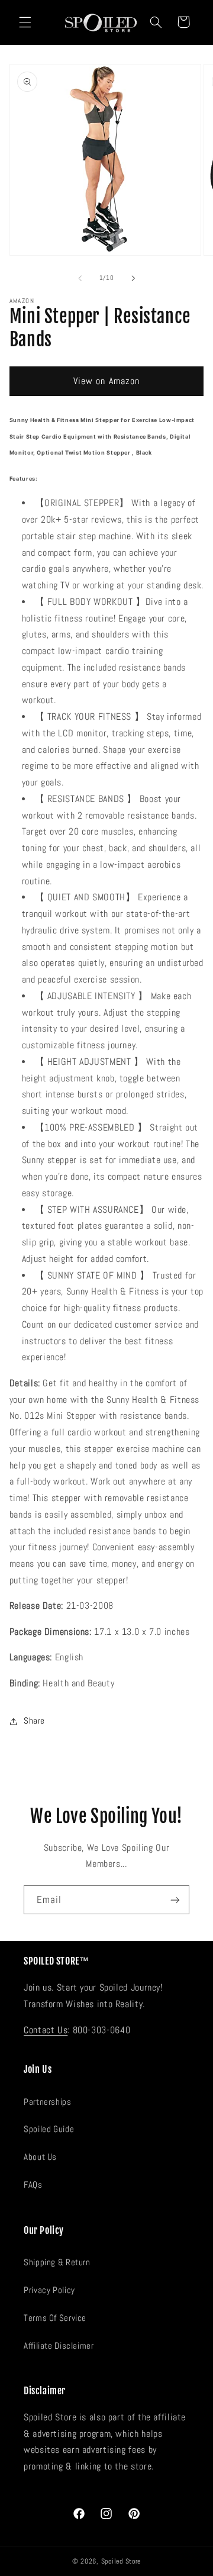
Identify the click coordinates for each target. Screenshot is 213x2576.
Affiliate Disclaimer (59, 2346)
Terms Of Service (55, 2318)
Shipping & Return (57, 2262)
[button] (25, 22)
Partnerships (48, 2102)
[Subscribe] (175, 1900)
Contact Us (46, 2030)
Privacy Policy (49, 2290)
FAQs (33, 2185)
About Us (40, 2157)
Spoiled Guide (49, 2129)
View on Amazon (106, 381)
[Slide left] (80, 278)
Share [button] (34, 1721)
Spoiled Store (121, 2561)
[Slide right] (133, 278)
